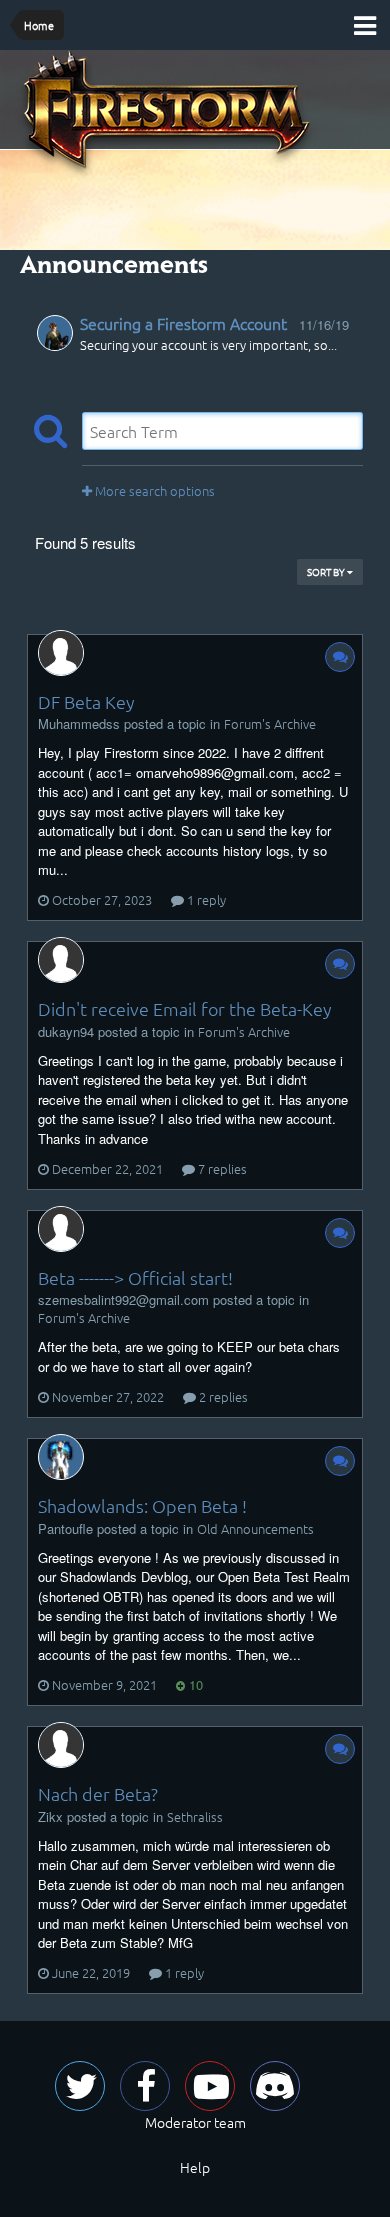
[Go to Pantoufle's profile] (61, 1457)
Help (195, 2167)
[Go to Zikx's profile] (61, 1745)
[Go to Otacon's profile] (55, 333)
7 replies (221, 1168)
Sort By (327, 571)
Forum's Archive (270, 723)
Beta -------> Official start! (135, 1277)
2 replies (222, 1396)
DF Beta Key (86, 701)
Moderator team (195, 2122)
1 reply (205, 899)
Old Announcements (255, 1528)
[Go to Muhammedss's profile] (61, 653)
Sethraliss (195, 1816)
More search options (153, 490)
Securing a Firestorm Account (183, 323)
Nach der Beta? (98, 1793)
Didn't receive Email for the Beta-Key (185, 1008)
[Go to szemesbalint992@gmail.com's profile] (61, 1229)
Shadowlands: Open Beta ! (142, 1505)
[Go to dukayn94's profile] (61, 960)
